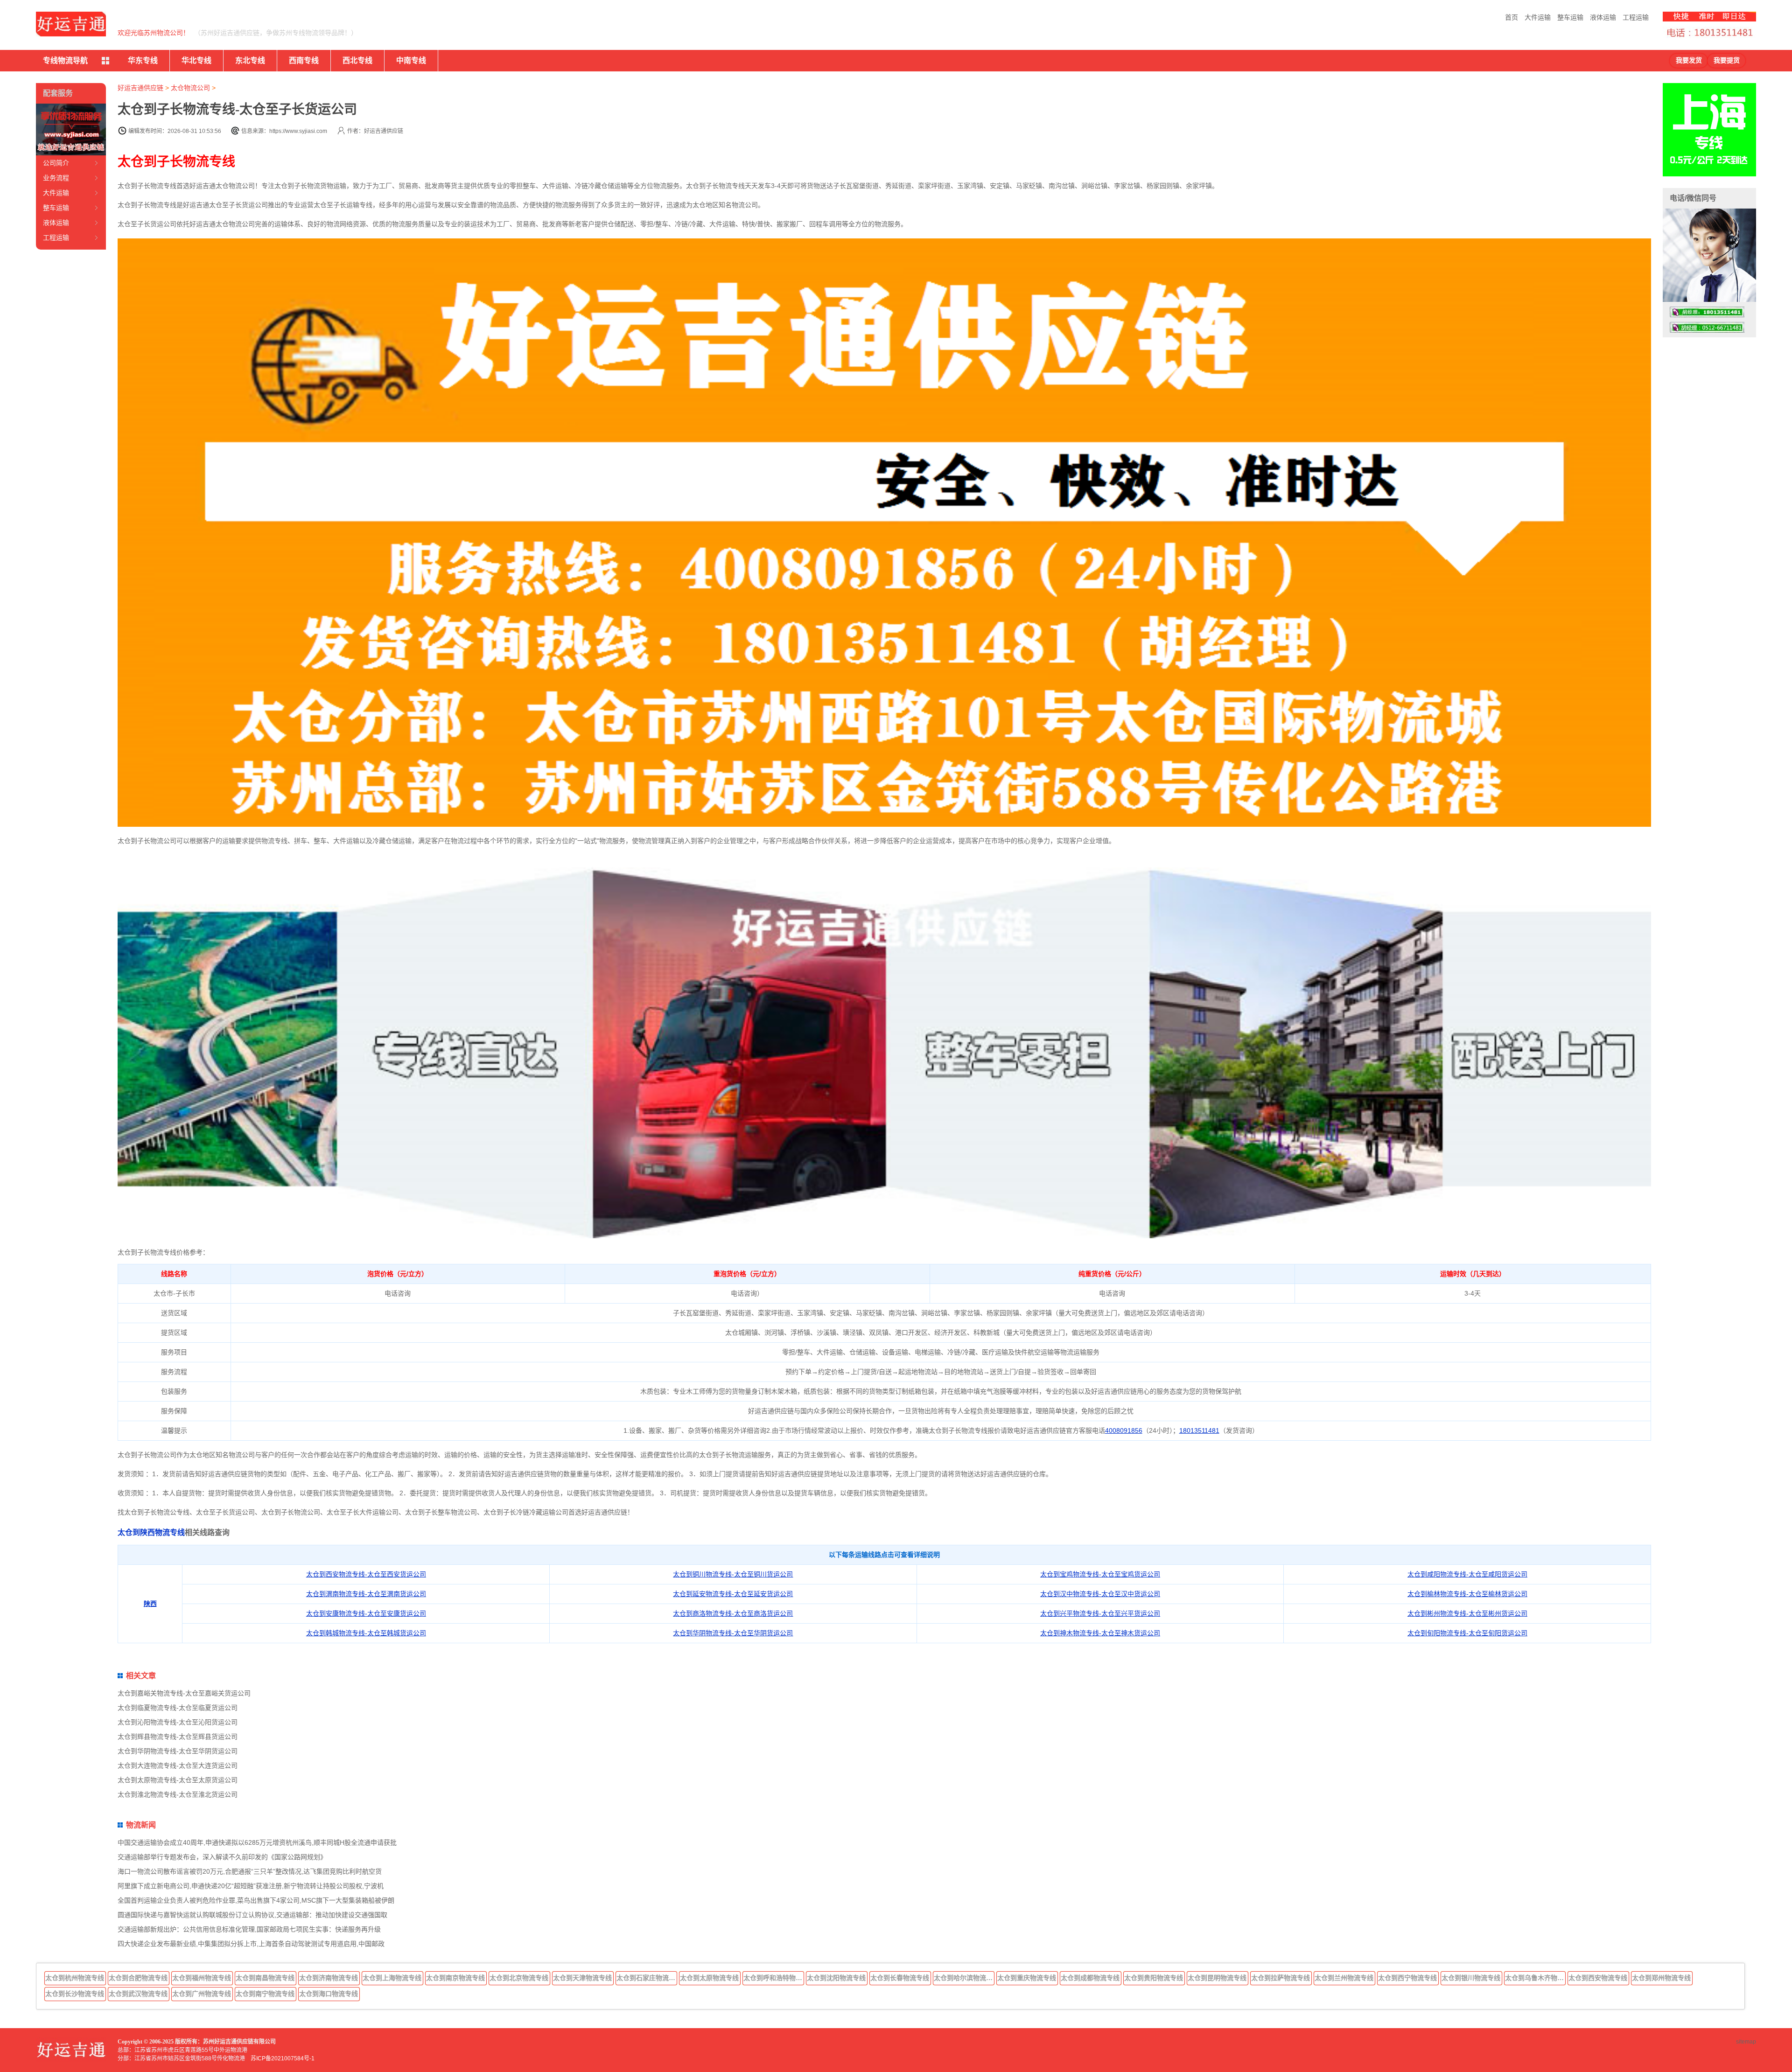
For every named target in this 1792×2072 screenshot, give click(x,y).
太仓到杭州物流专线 (75, 1978)
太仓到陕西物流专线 (151, 1532)
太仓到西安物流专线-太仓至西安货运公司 (366, 1574)
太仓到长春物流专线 (900, 1978)
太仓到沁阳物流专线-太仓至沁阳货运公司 (178, 1722)
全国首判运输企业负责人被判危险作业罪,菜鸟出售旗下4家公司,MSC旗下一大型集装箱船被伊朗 (256, 1900)
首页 (1512, 17)
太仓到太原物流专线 (709, 1978)
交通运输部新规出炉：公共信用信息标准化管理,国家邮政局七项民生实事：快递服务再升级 (249, 1929)
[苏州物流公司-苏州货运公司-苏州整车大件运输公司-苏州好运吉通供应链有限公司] (71, 24)
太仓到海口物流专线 (329, 1994)
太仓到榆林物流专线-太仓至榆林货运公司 (1467, 1594)
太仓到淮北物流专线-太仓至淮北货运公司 (178, 1794)
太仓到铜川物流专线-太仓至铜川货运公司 (733, 1574)
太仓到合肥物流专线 (138, 1978)
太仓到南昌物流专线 (265, 1978)
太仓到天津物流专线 (582, 1978)
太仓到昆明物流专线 (1217, 1978)
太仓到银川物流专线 (1471, 1978)
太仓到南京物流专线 (455, 1978)
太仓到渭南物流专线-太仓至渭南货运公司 (366, 1594)
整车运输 (1570, 17)
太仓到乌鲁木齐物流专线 (1535, 1978)
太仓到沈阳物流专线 (836, 1978)
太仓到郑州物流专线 (1661, 1978)
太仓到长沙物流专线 (75, 1994)
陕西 (150, 1604)
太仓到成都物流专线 (1090, 1978)
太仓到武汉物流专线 (138, 1994)
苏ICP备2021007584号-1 (283, 2058)
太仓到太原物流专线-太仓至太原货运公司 (178, 1780)
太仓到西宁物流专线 (1407, 1978)
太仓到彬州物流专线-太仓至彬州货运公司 (1467, 1613)
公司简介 (56, 163)
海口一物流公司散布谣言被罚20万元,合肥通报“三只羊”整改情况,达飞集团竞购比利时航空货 (250, 1871)
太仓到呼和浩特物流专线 (774, 1978)
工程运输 (1636, 17)
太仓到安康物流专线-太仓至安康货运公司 (366, 1613)
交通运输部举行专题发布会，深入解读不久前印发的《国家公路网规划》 (222, 1857)
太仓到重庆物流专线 (1027, 1978)
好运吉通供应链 (140, 88)
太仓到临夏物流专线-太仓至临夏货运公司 (178, 1708)
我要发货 (1689, 60)
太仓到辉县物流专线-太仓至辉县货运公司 (178, 1737)
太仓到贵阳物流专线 (1154, 1978)
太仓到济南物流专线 (329, 1978)
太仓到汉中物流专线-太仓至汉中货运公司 (1100, 1594)
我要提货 (1727, 60)
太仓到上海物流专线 (392, 1978)
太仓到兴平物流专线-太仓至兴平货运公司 (1100, 1613)
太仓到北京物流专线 (519, 1978)
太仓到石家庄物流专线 (647, 1978)
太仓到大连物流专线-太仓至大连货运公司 (178, 1765)
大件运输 (1538, 17)
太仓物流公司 (190, 88)
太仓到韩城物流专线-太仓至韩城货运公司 (366, 1633)
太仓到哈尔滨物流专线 (964, 1978)
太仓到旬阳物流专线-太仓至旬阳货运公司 (1467, 1633)
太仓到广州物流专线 (202, 1994)
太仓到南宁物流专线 (265, 1994)
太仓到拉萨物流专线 (1281, 1978)
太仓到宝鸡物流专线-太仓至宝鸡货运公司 (1100, 1574)
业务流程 (56, 178)
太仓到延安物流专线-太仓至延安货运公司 (733, 1594)
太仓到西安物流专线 (1598, 1978)
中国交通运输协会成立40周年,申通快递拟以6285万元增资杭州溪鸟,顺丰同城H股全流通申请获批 (257, 1842)
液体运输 (1603, 17)
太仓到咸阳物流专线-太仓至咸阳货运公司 (1467, 1574)
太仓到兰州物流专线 (1344, 1978)
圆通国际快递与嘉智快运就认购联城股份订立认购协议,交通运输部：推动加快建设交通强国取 (252, 1915)
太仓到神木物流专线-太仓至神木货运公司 (1100, 1633)
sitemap (1746, 2042)
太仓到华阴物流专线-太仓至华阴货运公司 (733, 1633)
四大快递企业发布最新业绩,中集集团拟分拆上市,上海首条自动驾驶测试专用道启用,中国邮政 (251, 1944)
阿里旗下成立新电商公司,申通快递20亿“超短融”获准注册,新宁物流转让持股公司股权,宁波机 (251, 1886)
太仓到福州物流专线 (202, 1978)
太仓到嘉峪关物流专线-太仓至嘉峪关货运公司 (184, 1693)
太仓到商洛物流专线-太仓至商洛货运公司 (733, 1613)
